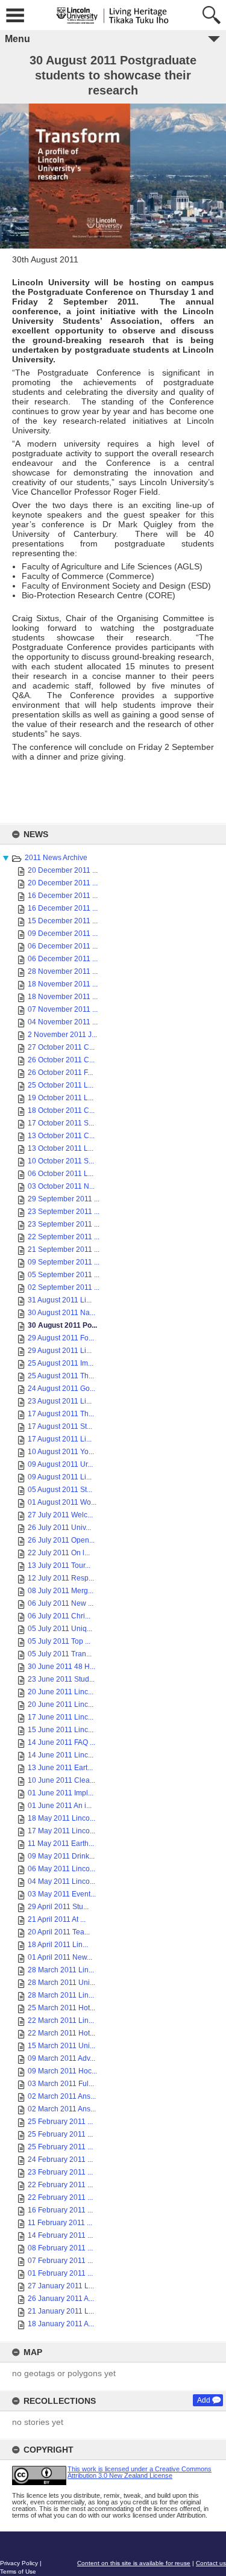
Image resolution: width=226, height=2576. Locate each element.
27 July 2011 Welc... (60, 1515)
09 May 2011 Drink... (61, 1856)
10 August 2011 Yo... (61, 1452)
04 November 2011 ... (63, 1022)
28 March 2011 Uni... (61, 1983)
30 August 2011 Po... (62, 1325)
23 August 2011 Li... (60, 1401)
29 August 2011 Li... (60, 1351)
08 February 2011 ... (60, 2248)
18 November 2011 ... (63, 984)
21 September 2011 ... (64, 1249)
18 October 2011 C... (61, 1110)
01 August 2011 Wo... (62, 1502)
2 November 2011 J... (62, 1035)
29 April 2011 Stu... (58, 1907)
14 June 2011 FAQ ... (61, 1742)
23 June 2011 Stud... (61, 1679)
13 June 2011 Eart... (60, 1768)
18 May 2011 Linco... (61, 1818)
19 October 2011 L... (61, 1098)
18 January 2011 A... (61, 2324)
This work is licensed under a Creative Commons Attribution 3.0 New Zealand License (140, 2472)
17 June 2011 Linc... (61, 1717)
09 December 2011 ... (63, 933)
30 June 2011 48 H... (61, 1667)
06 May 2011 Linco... (61, 1869)
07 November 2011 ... (63, 1009)
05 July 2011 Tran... (60, 1654)
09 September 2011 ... (64, 1262)
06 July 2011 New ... (61, 1603)
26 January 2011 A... (61, 2299)
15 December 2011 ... (63, 921)
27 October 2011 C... (61, 1047)
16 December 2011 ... (63, 896)
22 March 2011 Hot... (61, 2033)
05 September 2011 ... (64, 1275)
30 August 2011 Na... (61, 1313)
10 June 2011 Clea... (61, 1780)
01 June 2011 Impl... (61, 1793)
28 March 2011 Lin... (61, 1970)
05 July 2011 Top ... (59, 1641)
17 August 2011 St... (60, 1426)
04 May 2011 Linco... (61, 1881)
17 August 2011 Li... (60, 1439)
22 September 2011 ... (64, 1237)
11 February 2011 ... (60, 2223)
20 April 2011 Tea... (59, 1932)
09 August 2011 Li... (60, 1477)
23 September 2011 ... (64, 1212)
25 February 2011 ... (60, 2122)
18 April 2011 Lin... (58, 1945)
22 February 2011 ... (60, 2185)
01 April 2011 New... (60, 1957)
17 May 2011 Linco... (61, 1831)
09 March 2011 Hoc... (62, 2071)
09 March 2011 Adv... (61, 2058)
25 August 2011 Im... (61, 1363)
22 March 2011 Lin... (61, 2020)
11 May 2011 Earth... (61, 1844)
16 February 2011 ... (60, 2210)
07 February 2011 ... (60, 2261)
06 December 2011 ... (63, 946)
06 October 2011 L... (61, 1174)
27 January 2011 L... (61, 2286)
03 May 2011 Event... (62, 1894)
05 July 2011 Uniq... (60, 1629)
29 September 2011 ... (64, 1199)
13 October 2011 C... (61, 1136)
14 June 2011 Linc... (61, 1755)
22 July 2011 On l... (59, 1553)
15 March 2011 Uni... (61, 2046)
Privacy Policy (19, 2563)
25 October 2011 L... (61, 1085)
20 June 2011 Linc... (61, 1692)
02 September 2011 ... (64, 1287)
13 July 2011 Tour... (59, 1565)
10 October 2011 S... (61, 1161)
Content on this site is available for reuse (134, 2563)
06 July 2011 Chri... (59, 1616)
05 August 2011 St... (60, 1490)
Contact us (211, 2563)
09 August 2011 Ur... (60, 1464)
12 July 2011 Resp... (61, 1578)
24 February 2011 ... (60, 2160)
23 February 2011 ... (60, 2172)
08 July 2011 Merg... (61, 1591)
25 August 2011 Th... (61, 1376)
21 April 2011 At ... (57, 1919)
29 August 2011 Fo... (61, 1338)
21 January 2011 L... (61, 2311)
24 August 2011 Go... (61, 1389)
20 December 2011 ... (63, 870)
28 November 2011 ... (63, 971)
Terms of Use (18, 2571)
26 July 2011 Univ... (59, 1528)
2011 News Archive (56, 858)
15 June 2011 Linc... (61, 1730)
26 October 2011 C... (61, 1060)
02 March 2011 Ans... (62, 2096)
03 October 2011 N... (61, 1186)
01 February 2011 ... (60, 2273)
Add (204, 2400)
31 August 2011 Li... (60, 1300)
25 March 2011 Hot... (61, 2008)
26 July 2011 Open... (61, 1540)
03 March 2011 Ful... (61, 2084)
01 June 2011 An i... (60, 1806)
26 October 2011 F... (60, 1073)
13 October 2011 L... (61, 1148)
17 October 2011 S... (61, 1123)
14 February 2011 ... (60, 2235)
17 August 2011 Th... (61, 1414)
